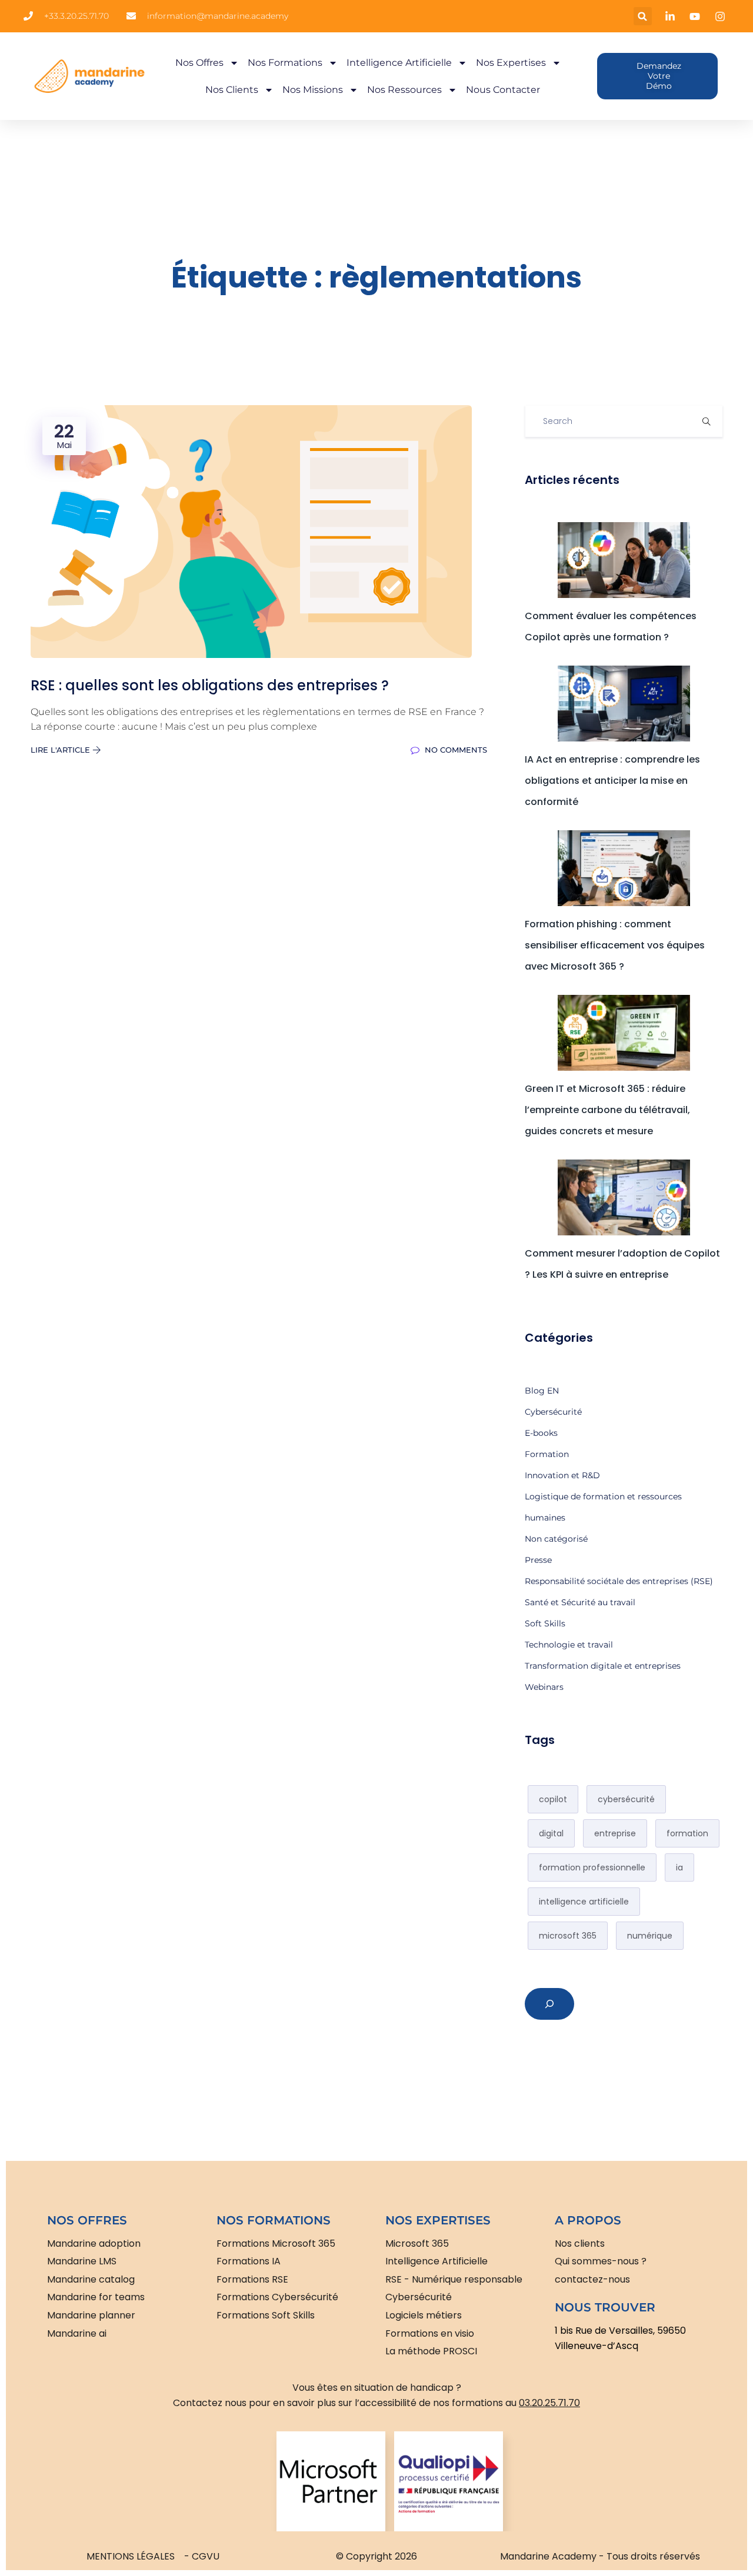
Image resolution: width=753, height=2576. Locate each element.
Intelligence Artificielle (399, 63)
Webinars (544, 1687)
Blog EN (542, 1391)
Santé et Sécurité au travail (580, 1602)
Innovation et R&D (562, 1475)
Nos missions (313, 90)
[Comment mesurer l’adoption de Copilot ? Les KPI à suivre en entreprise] (624, 1197)
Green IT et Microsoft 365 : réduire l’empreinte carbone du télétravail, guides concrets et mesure (607, 1110)
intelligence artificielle (584, 1902)
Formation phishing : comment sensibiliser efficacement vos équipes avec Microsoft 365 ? (615, 945)
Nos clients (232, 90)
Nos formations (285, 63)
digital (551, 1833)
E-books (541, 1433)
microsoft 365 (568, 1936)
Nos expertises (511, 63)
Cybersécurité (553, 1412)
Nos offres (199, 63)
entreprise (615, 1833)
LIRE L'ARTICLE (61, 750)
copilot (553, 1799)
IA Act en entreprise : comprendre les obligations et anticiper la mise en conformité (612, 781)
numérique (650, 1936)
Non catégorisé (556, 1539)
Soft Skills (545, 1623)
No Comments (455, 750)
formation (687, 1833)
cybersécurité (626, 1799)
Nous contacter (503, 90)
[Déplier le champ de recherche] (549, 2004)
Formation (547, 1454)
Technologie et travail (569, 1645)
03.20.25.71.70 (549, 2403)
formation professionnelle (592, 1867)
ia (679, 1867)
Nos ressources (404, 90)
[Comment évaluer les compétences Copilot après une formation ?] (624, 560)
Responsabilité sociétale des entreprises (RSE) (619, 1581)
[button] (643, 16)
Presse (538, 1560)
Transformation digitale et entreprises (603, 1666)
